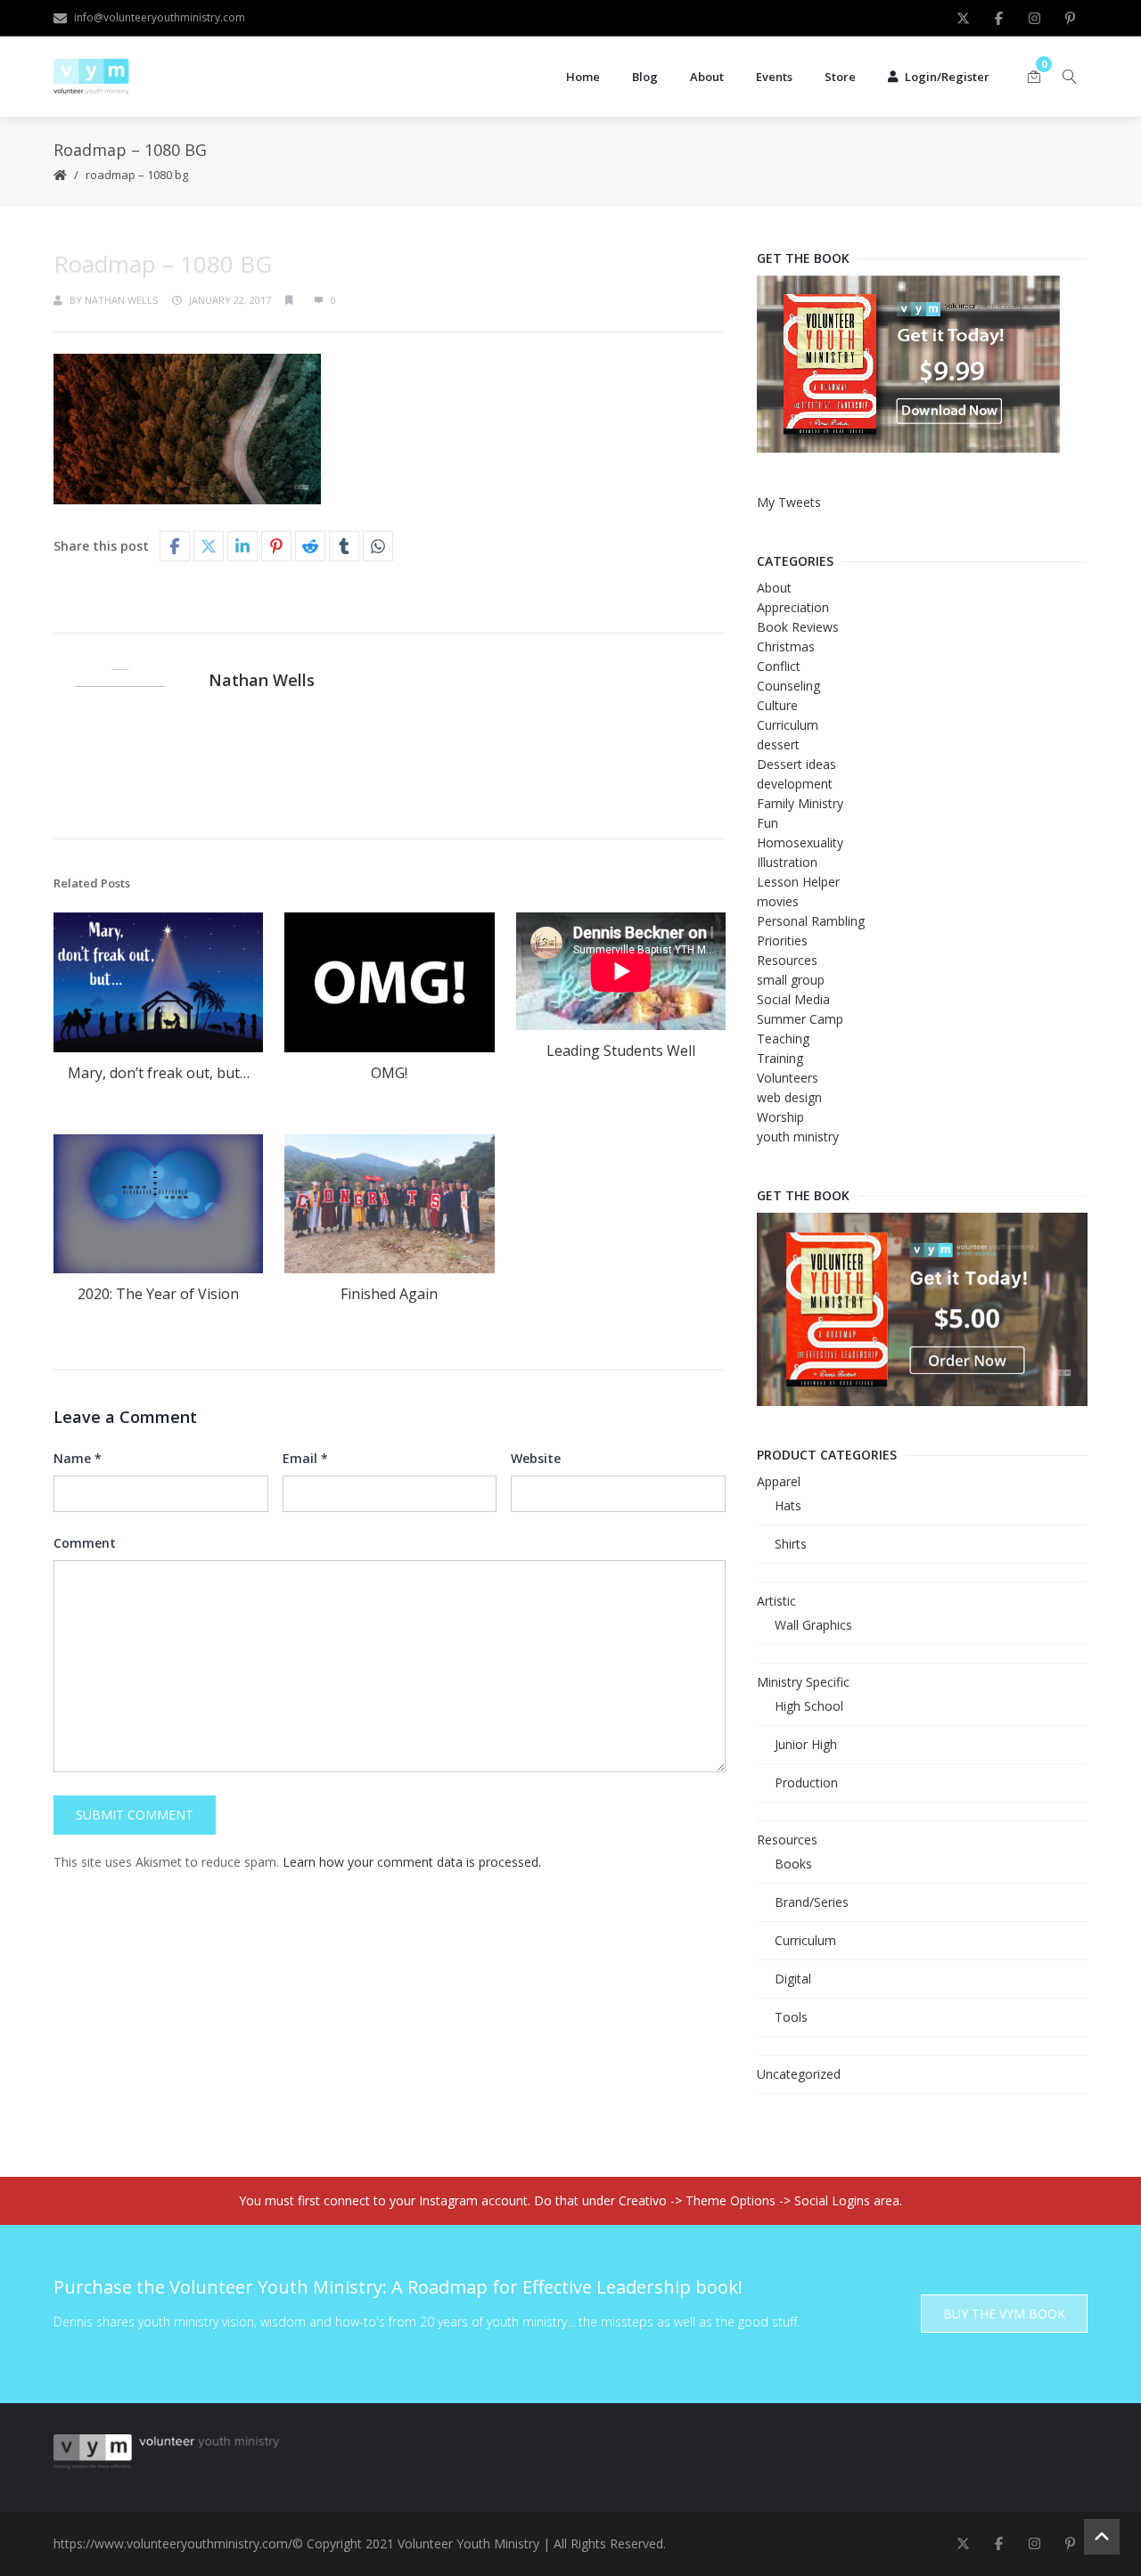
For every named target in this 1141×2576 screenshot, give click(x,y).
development (795, 784)
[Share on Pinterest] (276, 546)
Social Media (793, 999)
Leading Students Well (621, 1051)
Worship (780, 1117)
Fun (768, 823)
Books (793, 1864)
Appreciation (793, 607)
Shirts (791, 1544)
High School (809, 1706)
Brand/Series (812, 1902)
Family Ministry (800, 803)
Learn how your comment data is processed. (412, 1862)
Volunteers (788, 1078)
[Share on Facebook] (175, 546)
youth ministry (798, 1137)
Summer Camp (800, 1019)
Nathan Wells (121, 300)
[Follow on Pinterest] (1070, 18)
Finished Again (389, 1294)
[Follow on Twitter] (963, 18)
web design (789, 1097)
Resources (787, 960)
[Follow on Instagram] (1034, 18)
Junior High (806, 1744)
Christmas (786, 646)
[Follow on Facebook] (998, 18)
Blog (645, 77)
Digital (793, 1979)
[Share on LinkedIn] (242, 546)
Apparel (779, 1481)
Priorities (782, 940)
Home (583, 77)
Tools (791, 2017)
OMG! (389, 1073)
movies (778, 901)
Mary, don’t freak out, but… (159, 1073)
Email (305, 1458)
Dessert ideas (796, 764)
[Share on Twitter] (209, 546)
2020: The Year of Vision (158, 1294)
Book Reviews (798, 627)
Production (806, 1783)
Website (536, 1458)
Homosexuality (800, 842)
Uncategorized (799, 2074)
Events (774, 77)
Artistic (776, 1601)
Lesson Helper (798, 882)
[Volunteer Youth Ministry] (91, 77)
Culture (777, 705)
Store (840, 77)
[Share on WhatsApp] (378, 546)
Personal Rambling (811, 921)
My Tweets (789, 502)
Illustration (787, 862)
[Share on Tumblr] (344, 546)
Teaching (783, 1039)
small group (791, 980)
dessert (778, 744)
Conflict (779, 666)
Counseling (788, 686)
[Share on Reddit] (310, 546)
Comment (85, 1543)
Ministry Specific (803, 1682)
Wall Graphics (813, 1625)
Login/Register (947, 77)
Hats (788, 1505)
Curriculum (788, 725)
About (707, 77)
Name (78, 1458)
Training (780, 1058)
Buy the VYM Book (1004, 2314)
